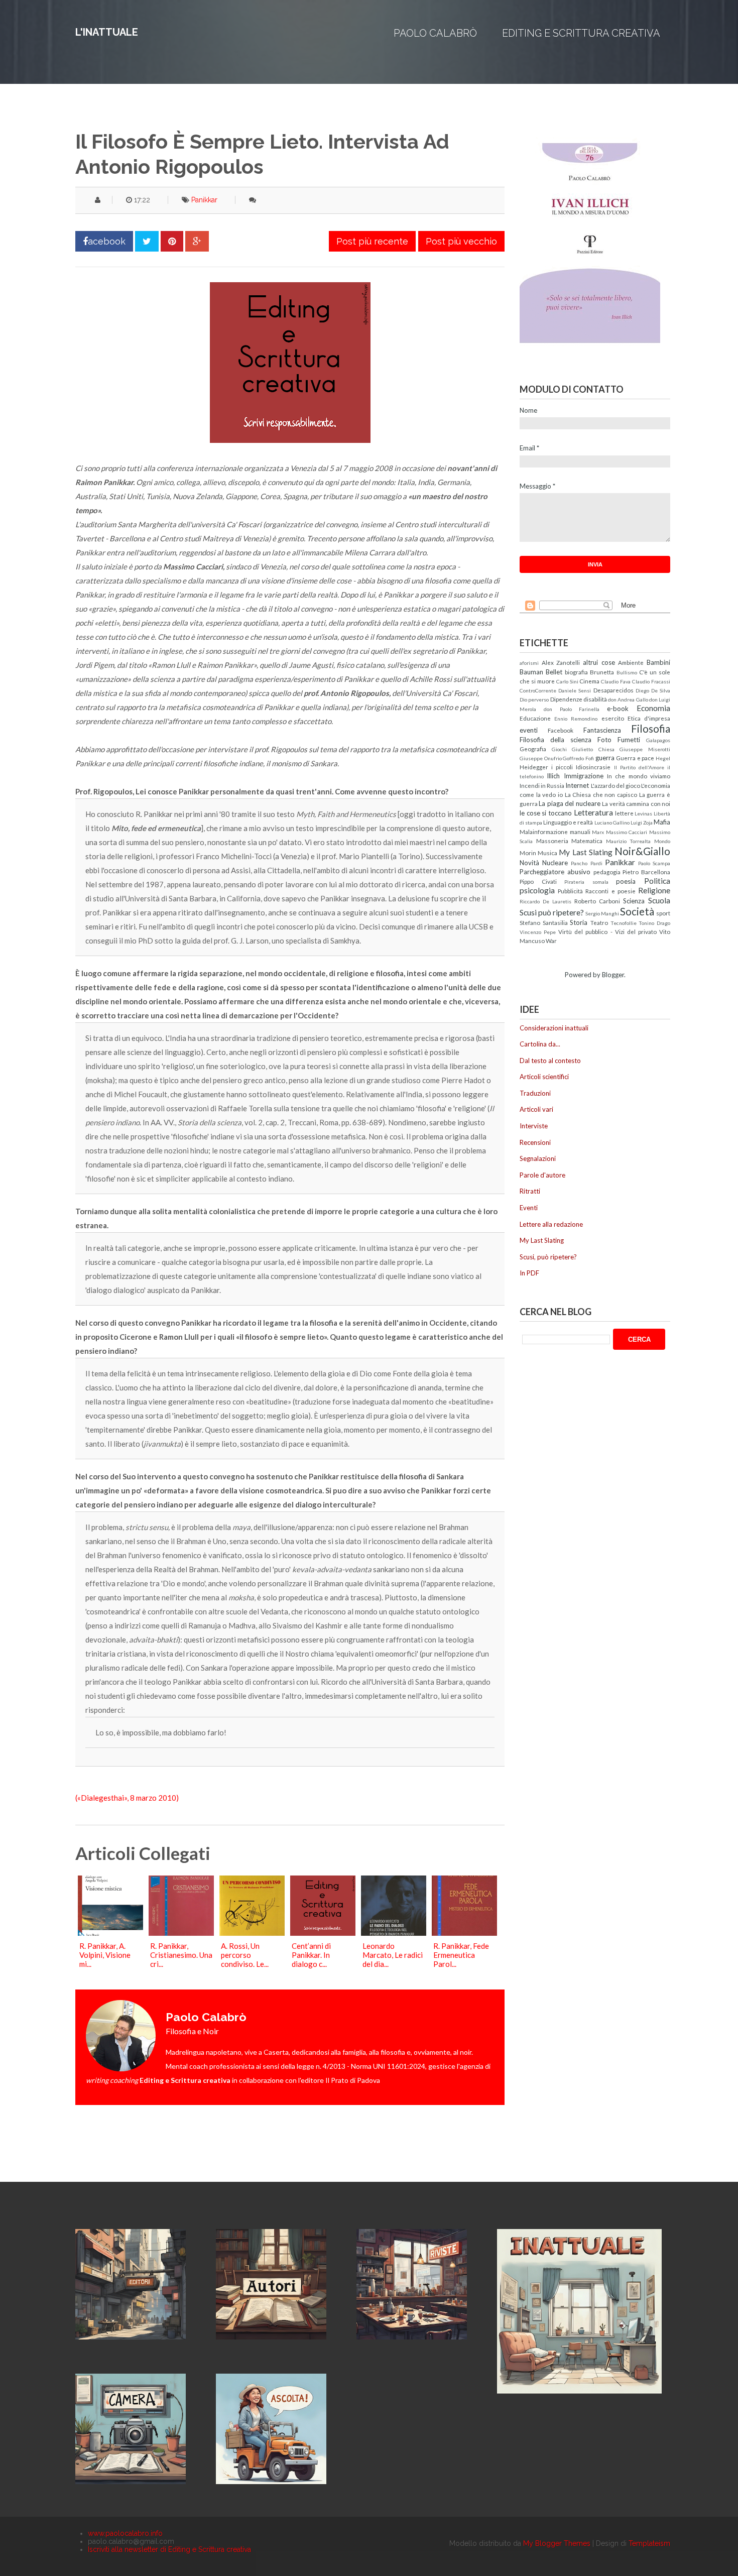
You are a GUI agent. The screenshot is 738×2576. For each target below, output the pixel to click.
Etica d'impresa (649, 718)
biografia (576, 672)
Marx (598, 832)
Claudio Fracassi (651, 681)
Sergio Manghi (602, 913)
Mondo (662, 841)
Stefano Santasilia (544, 922)
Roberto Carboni (597, 901)
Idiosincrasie (593, 767)
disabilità (595, 699)
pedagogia (607, 872)
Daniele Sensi (575, 690)
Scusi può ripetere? (552, 912)
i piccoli (562, 767)
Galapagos (658, 740)
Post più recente (372, 241)
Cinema (589, 681)
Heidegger (534, 767)
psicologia (537, 890)
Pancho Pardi (586, 863)
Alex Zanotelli (561, 662)
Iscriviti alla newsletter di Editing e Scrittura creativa (169, 2549)
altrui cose (599, 662)
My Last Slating (585, 852)
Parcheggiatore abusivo (555, 872)
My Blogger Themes (557, 2543)
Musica (547, 853)
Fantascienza (602, 730)
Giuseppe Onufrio (541, 758)
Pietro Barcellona (646, 872)
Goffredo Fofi (578, 758)
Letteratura (593, 812)
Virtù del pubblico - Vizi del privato (607, 931)
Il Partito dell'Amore (639, 767)
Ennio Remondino (576, 719)
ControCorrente (538, 690)
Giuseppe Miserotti (645, 749)
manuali (580, 832)
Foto (604, 740)
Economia (653, 708)
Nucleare (555, 863)
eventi (529, 730)
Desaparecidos (613, 690)
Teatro (599, 922)
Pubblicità (570, 891)
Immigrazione (584, 776)
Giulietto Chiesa (593, 749)
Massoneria (552, 841)
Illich (553, 776)
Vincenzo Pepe (538, 932)
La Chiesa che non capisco (601, 794)
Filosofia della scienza (556, 740)
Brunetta (602, 672)
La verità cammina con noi (636, 803)
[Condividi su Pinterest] (172, 241)
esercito (613, 718)
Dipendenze (566, 699)
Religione (654, 890)
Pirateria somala (586, 882)
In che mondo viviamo (639, 776)
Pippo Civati (538, 881)
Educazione (535, 718)
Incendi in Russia (542, 785)
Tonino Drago (654, 923)
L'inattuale (107, 32)
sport (663, 913)
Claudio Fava (616, 681)
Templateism (649, 2543)
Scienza (634, 901)
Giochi (559, 749)
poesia (626, 881)
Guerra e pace (635, 758)
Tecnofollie (624, 923)
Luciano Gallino (612, 823)
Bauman (531, 672)
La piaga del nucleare (569, 803)
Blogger (613, 975)
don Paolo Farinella (572, 709)
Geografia (533, 749)
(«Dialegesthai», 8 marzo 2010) (127, 1798)
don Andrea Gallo (628, 699)
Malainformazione (544, 832)
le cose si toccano (546, 813)
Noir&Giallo (642, 851)
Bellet (554, 672)
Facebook (561, 730)
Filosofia (651, 728)
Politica (657, 881)
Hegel (663, 758)
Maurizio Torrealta (629, 841)
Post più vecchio (461, 241)
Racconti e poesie (610, 891)
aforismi (529, 663)
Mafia (662, 822)
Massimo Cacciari (627, 832)
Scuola (659, 900)
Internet (577, 785)
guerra (605, 758)
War (551, 941)
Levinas (643, 813)
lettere (624, 813)
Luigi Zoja (642, 823)
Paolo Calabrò (435, 33)
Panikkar (204, 200)
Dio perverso (534, 699)
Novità (529, 863)
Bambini (658, 662)
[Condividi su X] (147, 241)
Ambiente (631, 662)
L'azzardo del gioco (616, 785)
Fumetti (629, 740)
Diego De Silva (653, 690)
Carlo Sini (567, 681)
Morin (528, 853)
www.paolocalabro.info (125, 2533)
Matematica (587, 841)
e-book (618, 709)
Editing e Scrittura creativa (581, 33)
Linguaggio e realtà (568, 822)
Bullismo (627, 672)
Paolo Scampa (654, 863)
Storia (579, 922)
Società (637, 911)
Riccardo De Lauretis (545, 901)
